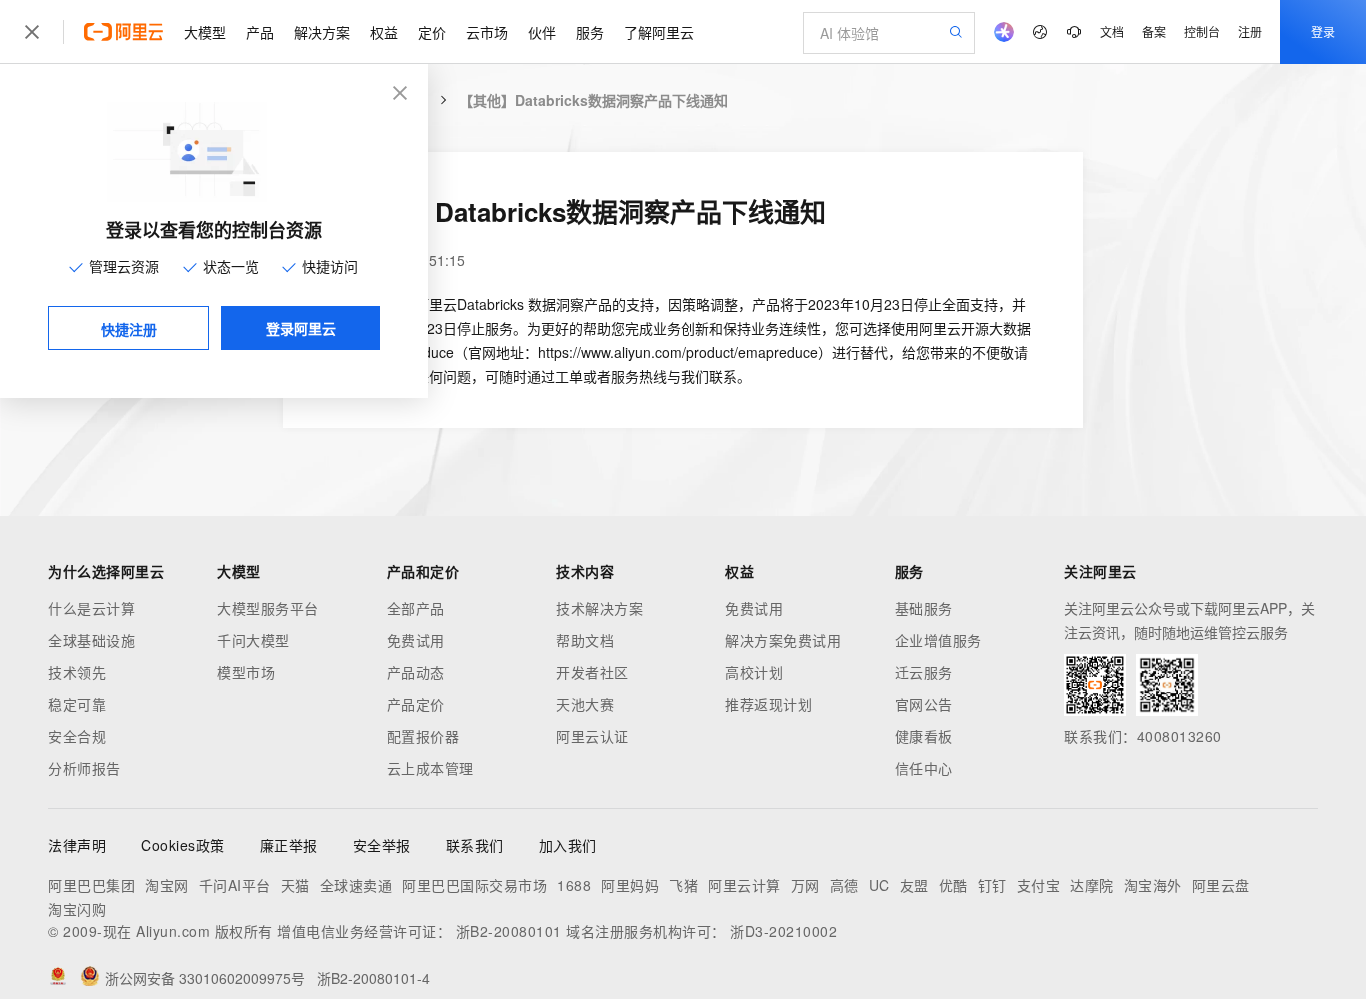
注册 (1250, 31)
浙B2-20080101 (509, 931)
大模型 (205, 32)
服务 (590, 32)
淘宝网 (167, 885)
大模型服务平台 (268, 608)
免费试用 (416, 640)
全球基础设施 (91, 640)
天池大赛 (585, 704)
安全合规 (77, 736)
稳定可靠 (77, 704)
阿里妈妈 (630, 885)
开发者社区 (592, 672)
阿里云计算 (744, 885)
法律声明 (77, 845)
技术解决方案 (599, 608)
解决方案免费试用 (783, 640)
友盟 (914, 885)
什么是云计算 (91, 608)
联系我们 (475, 845)
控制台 (1202, 31)
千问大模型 (253, 640)
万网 (805, 885)
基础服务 (924, 608)
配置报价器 (423, 736)
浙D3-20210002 (783, 931)
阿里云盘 (1221, 885)
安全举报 (382, 845)
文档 (1112, 31)
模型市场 (246, 672)
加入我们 (568, 845)
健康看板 (924, 736)
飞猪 (683, 885)
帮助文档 (585, 640)
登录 (1323, 31)
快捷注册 (129, 329)
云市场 (487, 32)
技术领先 (77, 672)
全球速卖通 (356, 885)
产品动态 (416, 672)
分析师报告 (84, 768)
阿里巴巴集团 (91, 885)
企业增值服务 (938, 640)
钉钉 (992, 885)
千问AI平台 (235, 885)
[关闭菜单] (32, 32)
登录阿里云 (301, 328)
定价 (432, 32)
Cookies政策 (183, 845)
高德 (844, 885)
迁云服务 (924, 672)
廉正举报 (289, 845)
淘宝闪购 (77, 909)
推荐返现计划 (768, 704)
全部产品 (416, 608)
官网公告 (924, 704)
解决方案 (322, 32)
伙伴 (542, 32)
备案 (1154, 31)
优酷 (953, 885)
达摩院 (1092, 885)
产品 (260, 32)
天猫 (295, 885)
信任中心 (924, 768)
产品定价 (416, 704)
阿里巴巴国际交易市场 (474, 885)
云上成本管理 (430, 768)
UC (879, 885)
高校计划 (754, 672)
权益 (384, 32)
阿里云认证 (592, 736)
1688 (574, 885)
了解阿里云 (659, 32)
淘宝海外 (1153, 885)
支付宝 (1039, 885)
